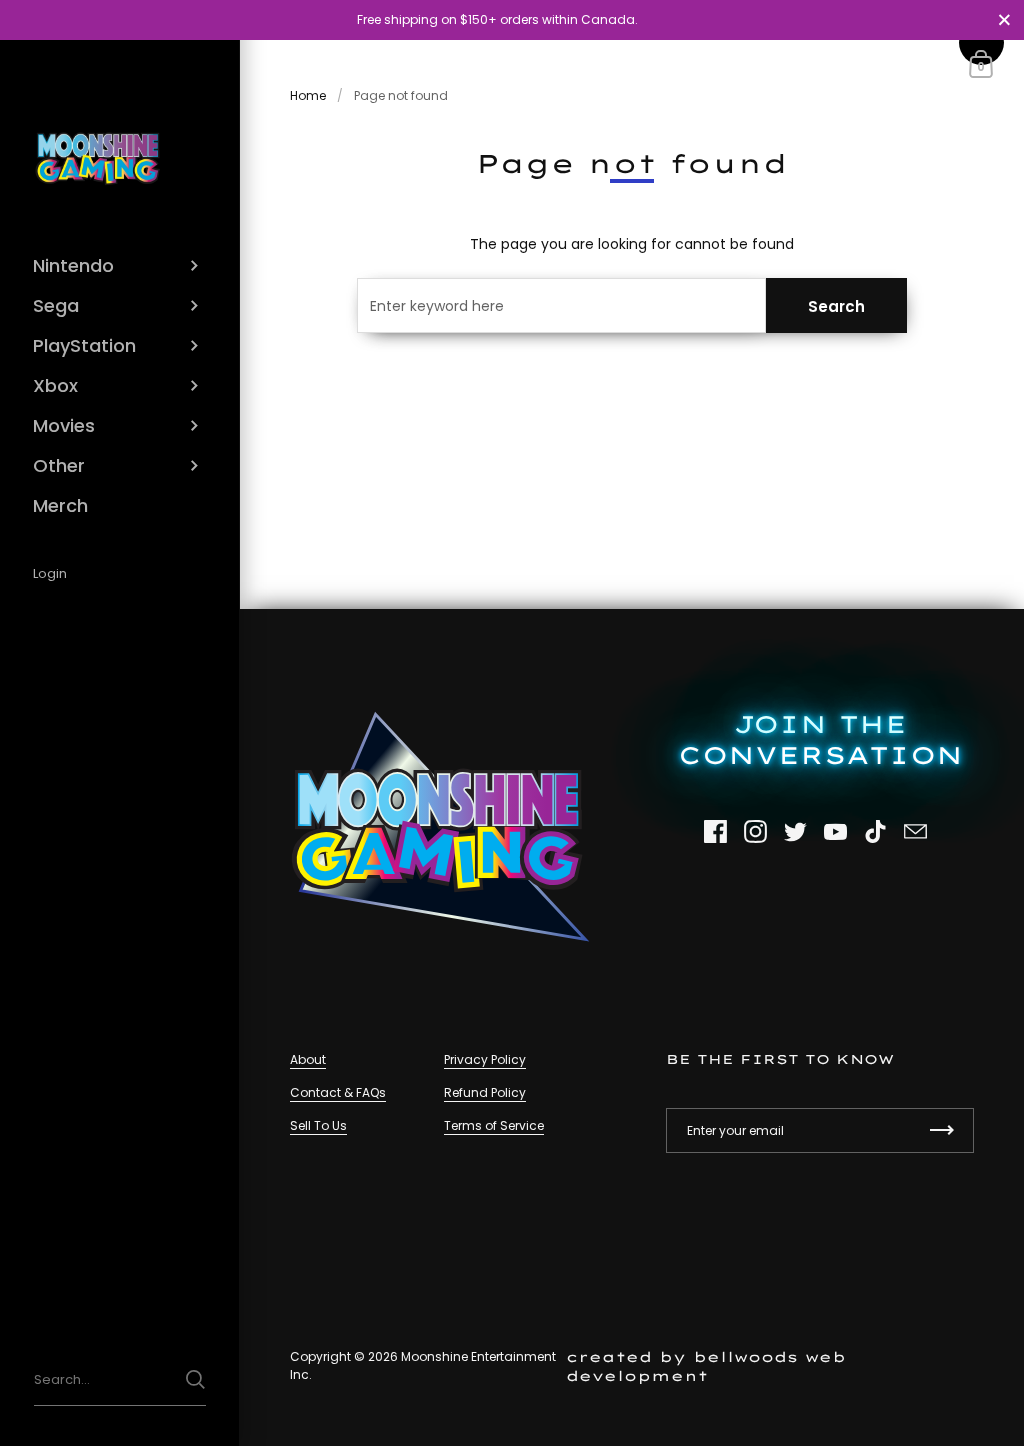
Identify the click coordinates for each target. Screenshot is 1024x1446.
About (308, 1059)
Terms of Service (494, 1125)
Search (836, 306)
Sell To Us (318, 1125)
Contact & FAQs (338, 1092)
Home (308, 95)
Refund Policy (485, 1092)
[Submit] (195, 1379)
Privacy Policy (485, 1059)
